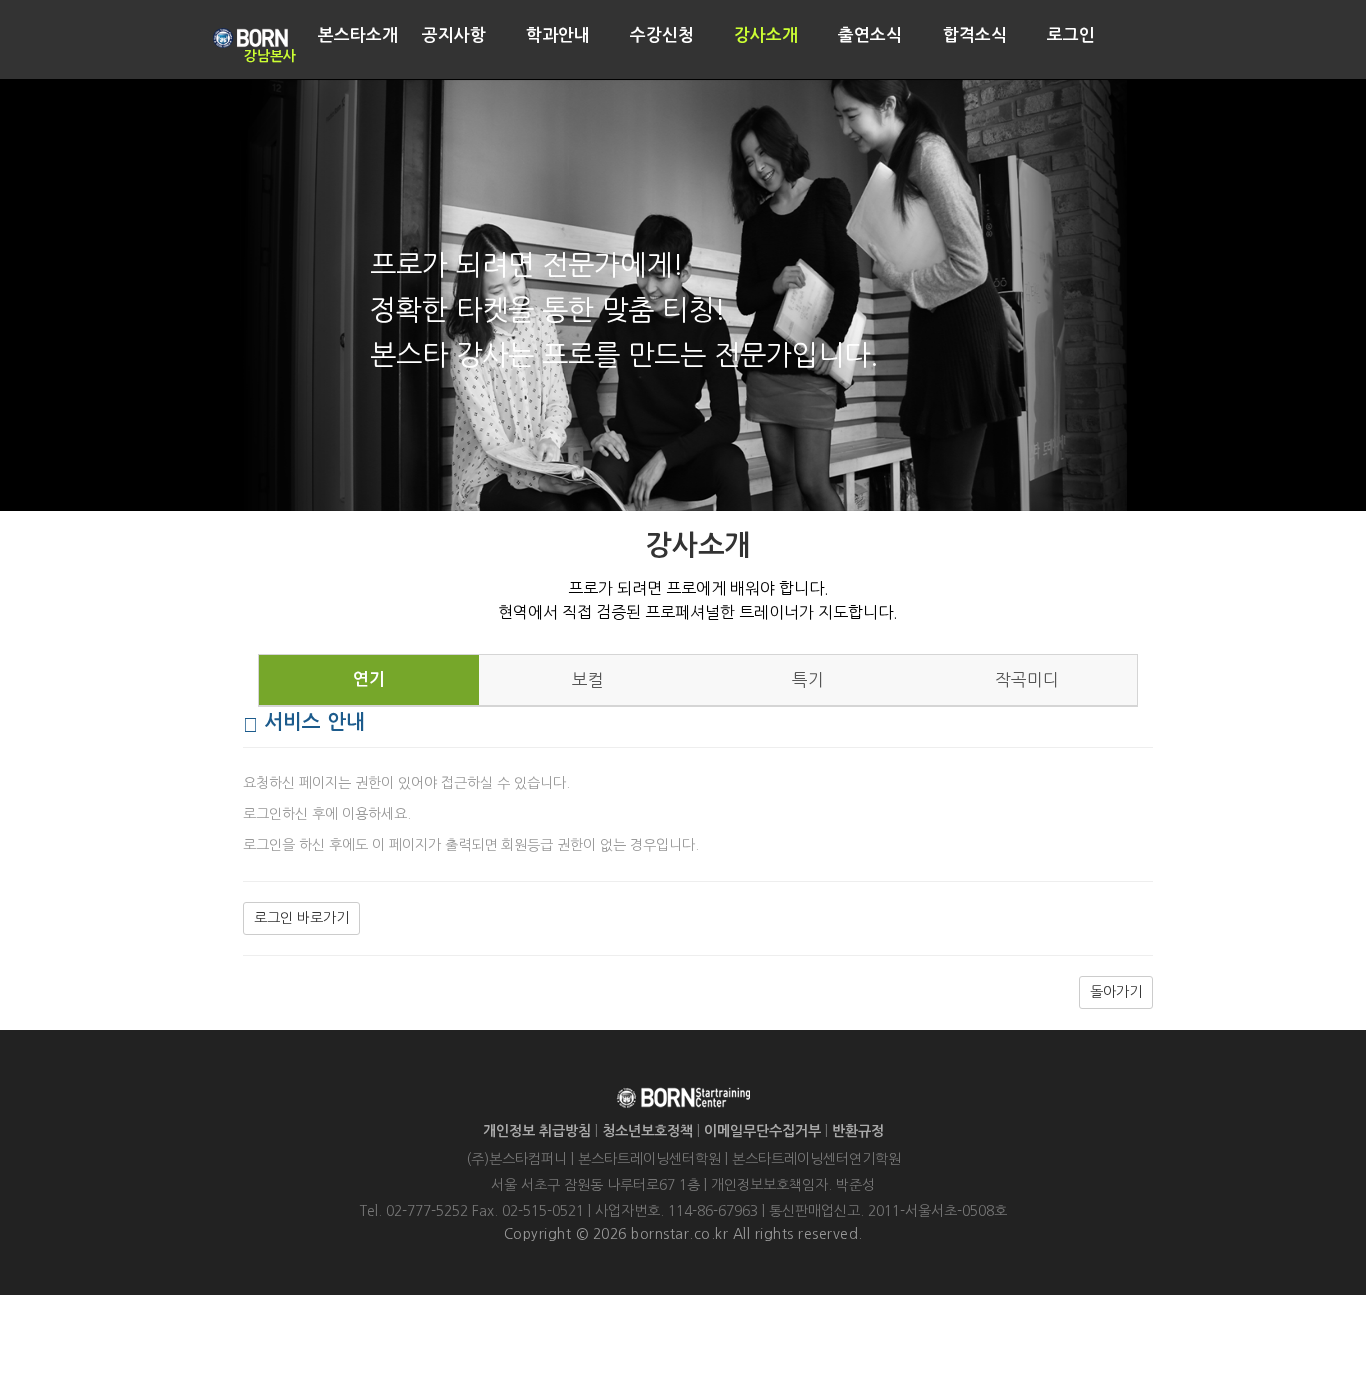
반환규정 (858, 1131)
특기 (808, 680)
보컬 (588, 680)
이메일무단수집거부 (762, 1131)
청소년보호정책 (647, 1131)
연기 (369, 679)
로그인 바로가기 (301, 918)
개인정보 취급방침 (537, 1131)
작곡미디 (1027, 680)
